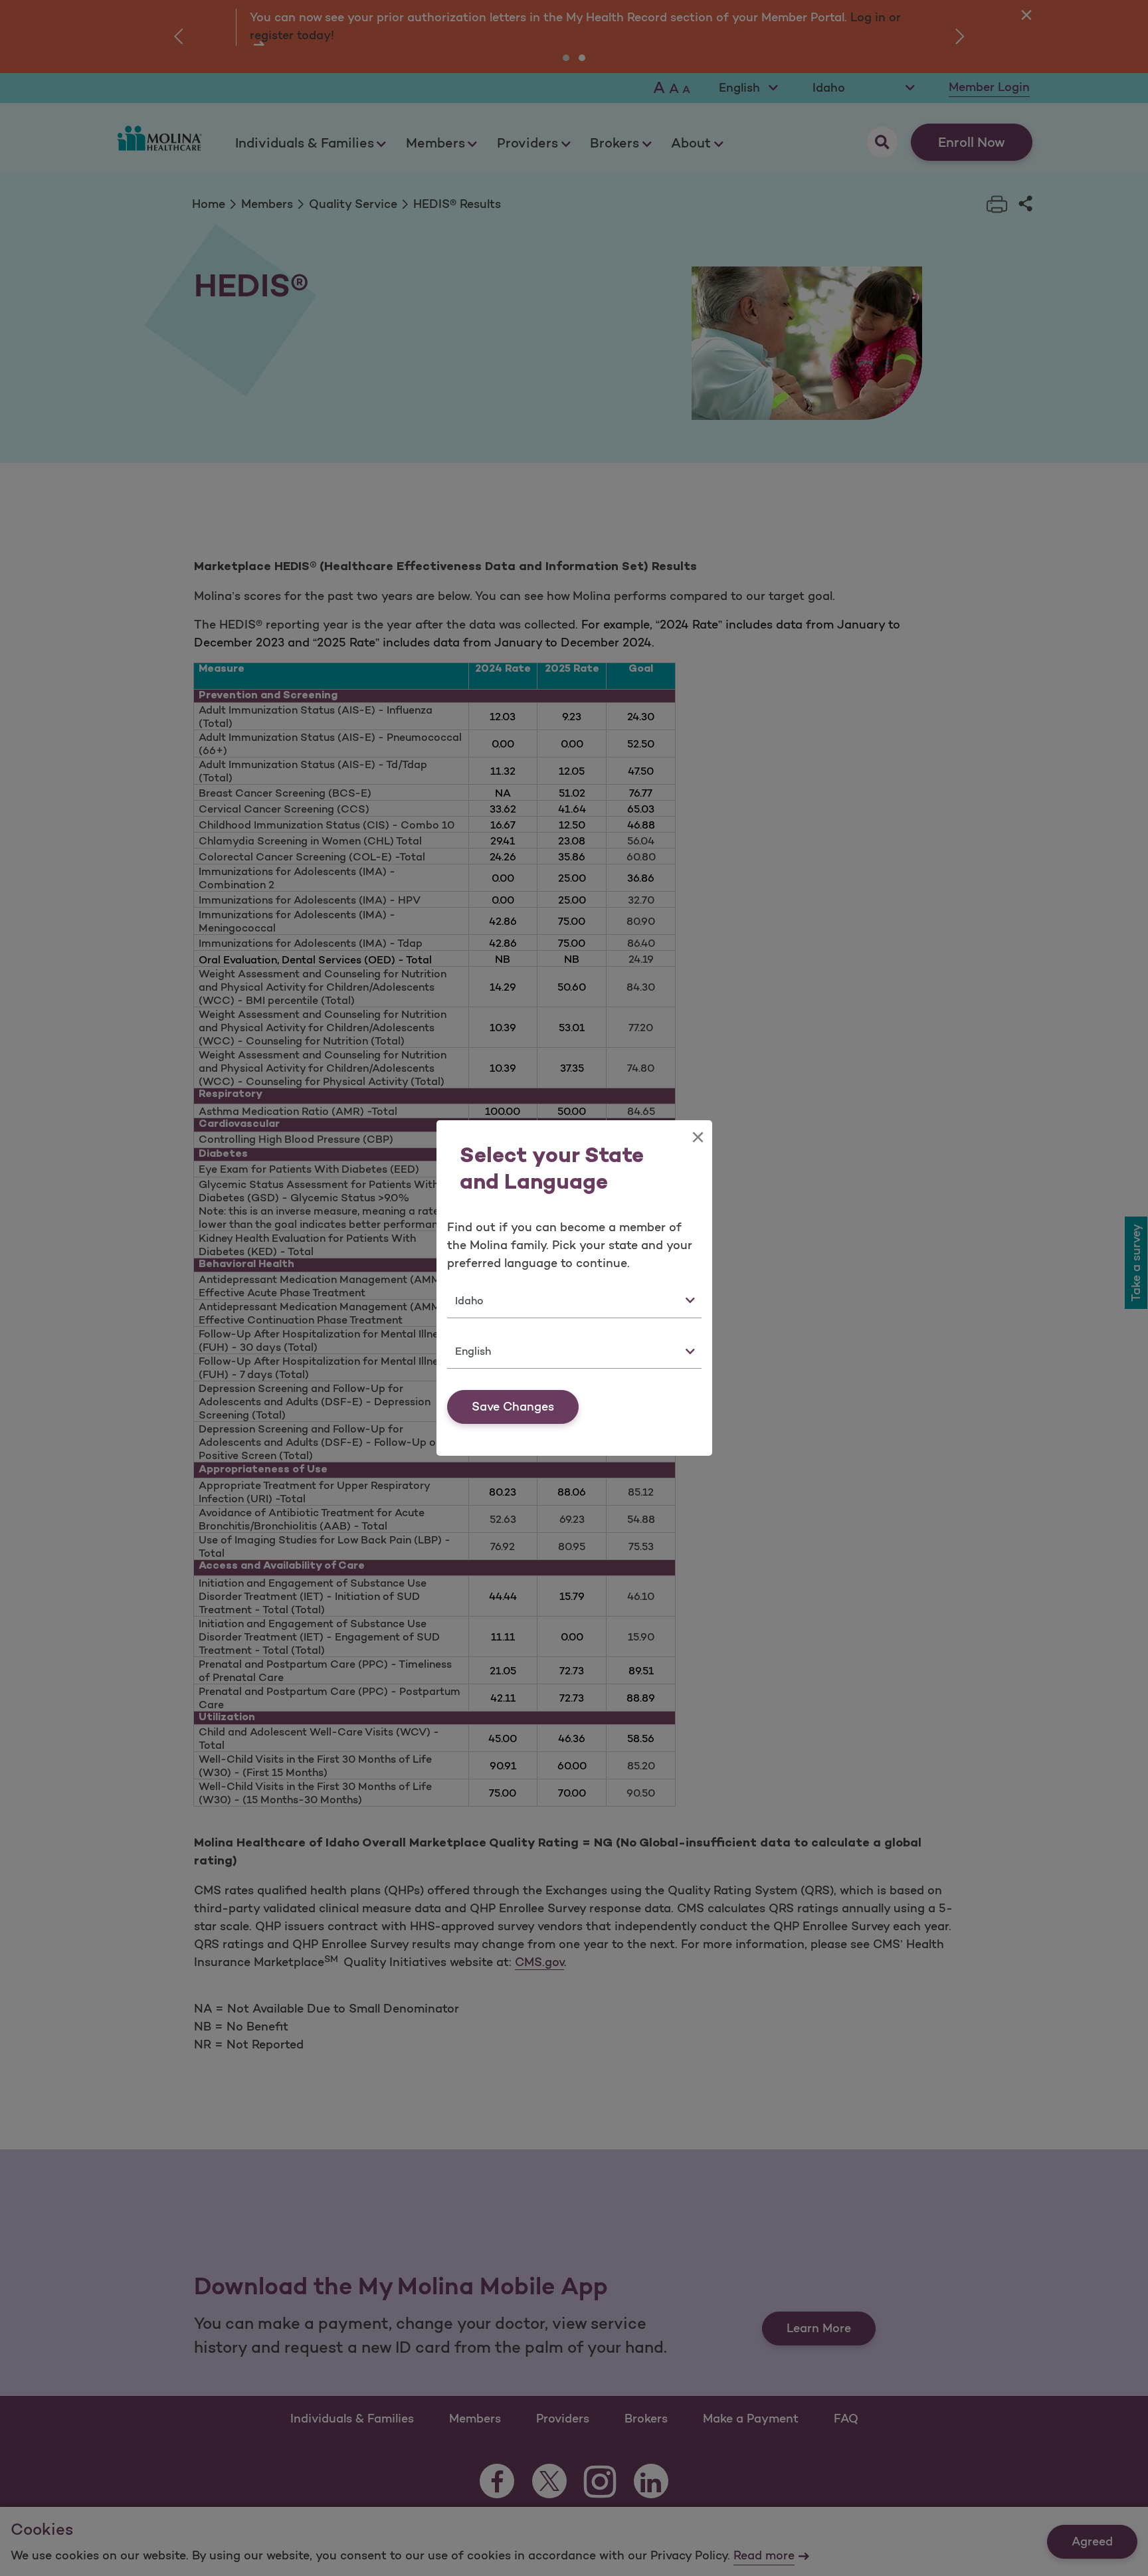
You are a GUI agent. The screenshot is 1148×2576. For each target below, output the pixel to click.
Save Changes (513, 1407)
